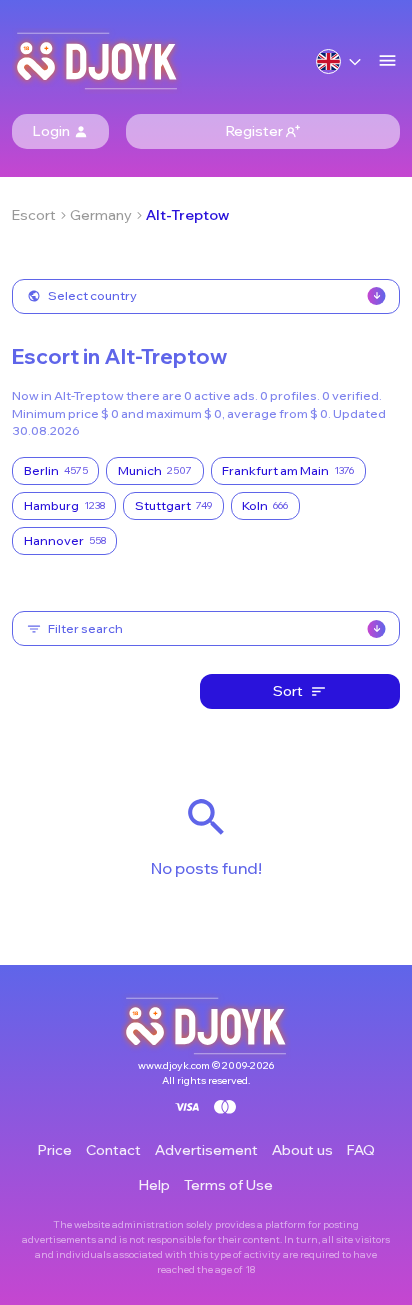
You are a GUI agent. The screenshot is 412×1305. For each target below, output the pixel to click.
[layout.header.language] (339, 61)
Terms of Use (228, 1185)
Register (254, 131)
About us (302, 1150)
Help (154, 1185)
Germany (101, 215)
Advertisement (206, 1150)
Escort (34, 215)
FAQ (361, 1150)
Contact (113, 1150)
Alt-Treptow (187, 215)
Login (51, 131)
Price (55, 1150)
